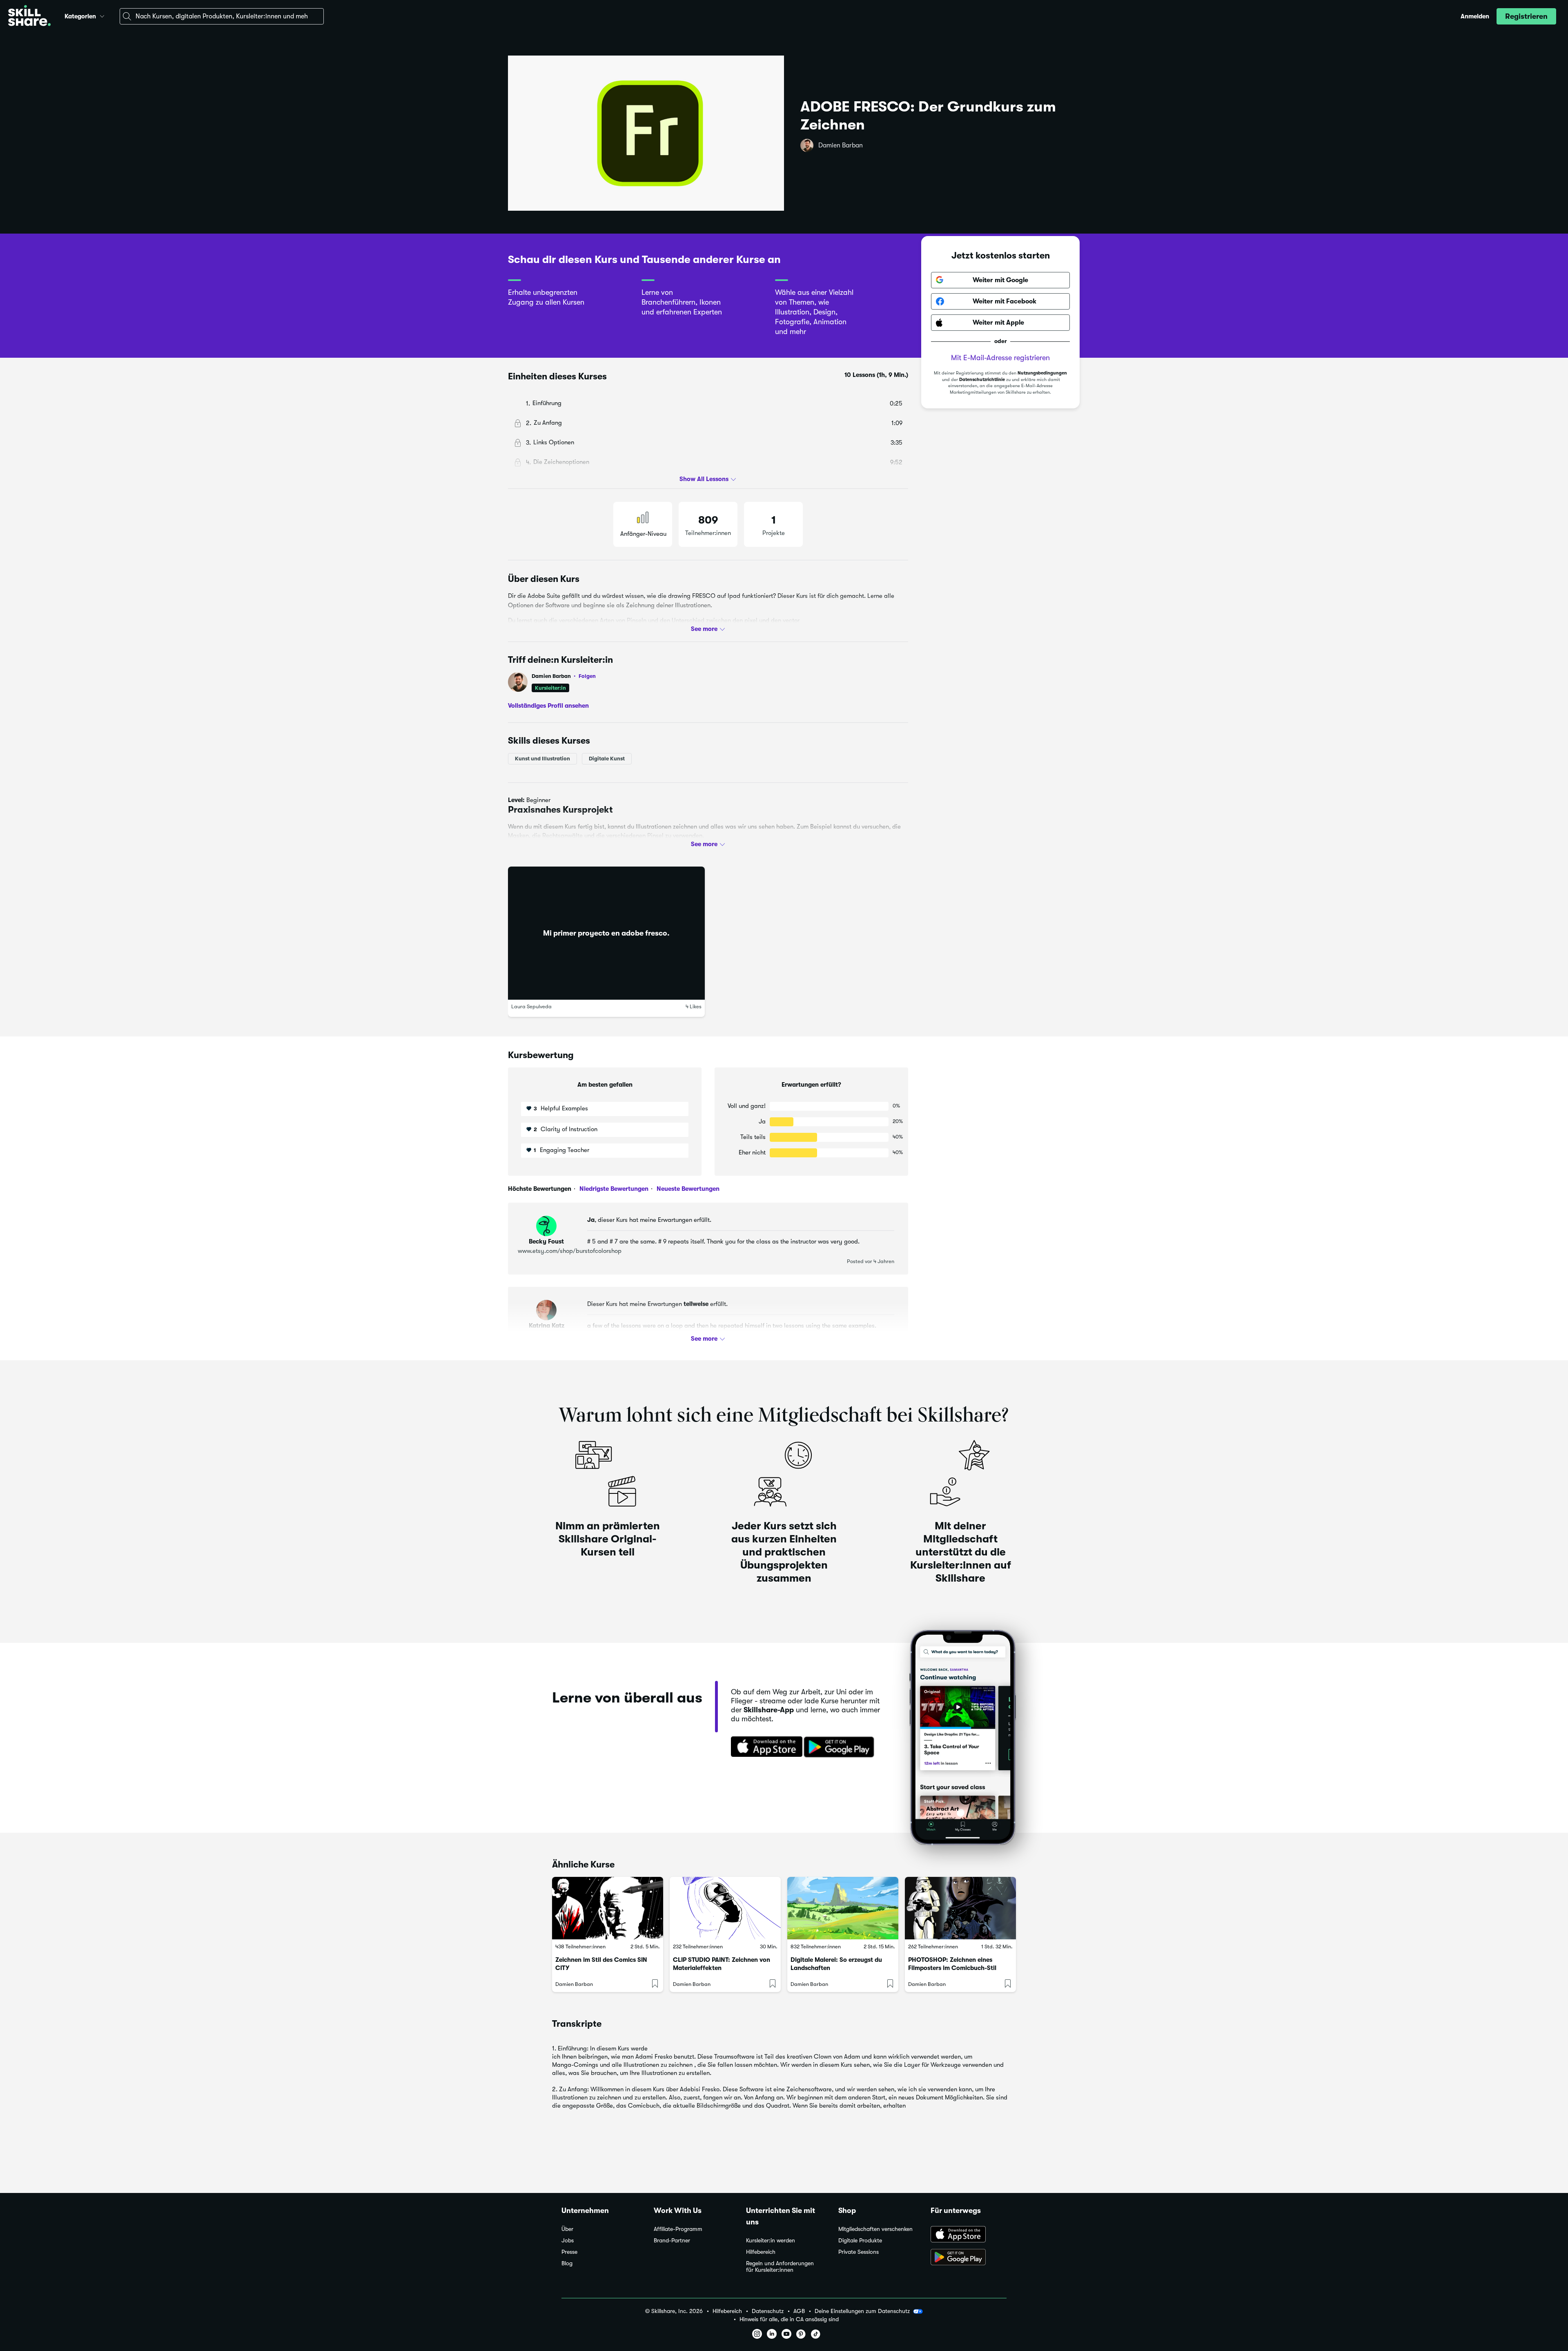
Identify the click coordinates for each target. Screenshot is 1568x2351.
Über (567, 2229)
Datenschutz (768, 2311)
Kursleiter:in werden (771, 2241)
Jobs (568, 2241)
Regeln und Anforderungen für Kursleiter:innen (780, 2267)
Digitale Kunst (607, 759)
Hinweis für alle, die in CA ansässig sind (789, 2319)
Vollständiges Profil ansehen (548, 705)
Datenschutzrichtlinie (982, 380)
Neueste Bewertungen (687, 1189)
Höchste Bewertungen (540, 1189)
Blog (567, 2263)
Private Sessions (859, 2252)
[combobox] (222, 16)
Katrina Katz (547, 1326)
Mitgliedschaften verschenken (875, 2229)
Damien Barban (841, 145)
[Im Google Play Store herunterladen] (841, 1747)
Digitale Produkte (860, 2241)
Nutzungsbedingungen (1042, 373)
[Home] (29, 17)
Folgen (587, 676)
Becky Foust (546, 1241)
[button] (102, 15)
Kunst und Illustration (542, 759)
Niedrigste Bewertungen (613, 1189)
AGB (799, 2311)
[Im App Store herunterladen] (764, 1747)
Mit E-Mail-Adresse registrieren (1000, 358)
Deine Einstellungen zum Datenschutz (862, 2311)
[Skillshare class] (608, 1908)
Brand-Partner (672, 2241)
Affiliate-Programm (678, 2229)
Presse (569, 2252)
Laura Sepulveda (531, 1006)
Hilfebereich (761, 2252)
